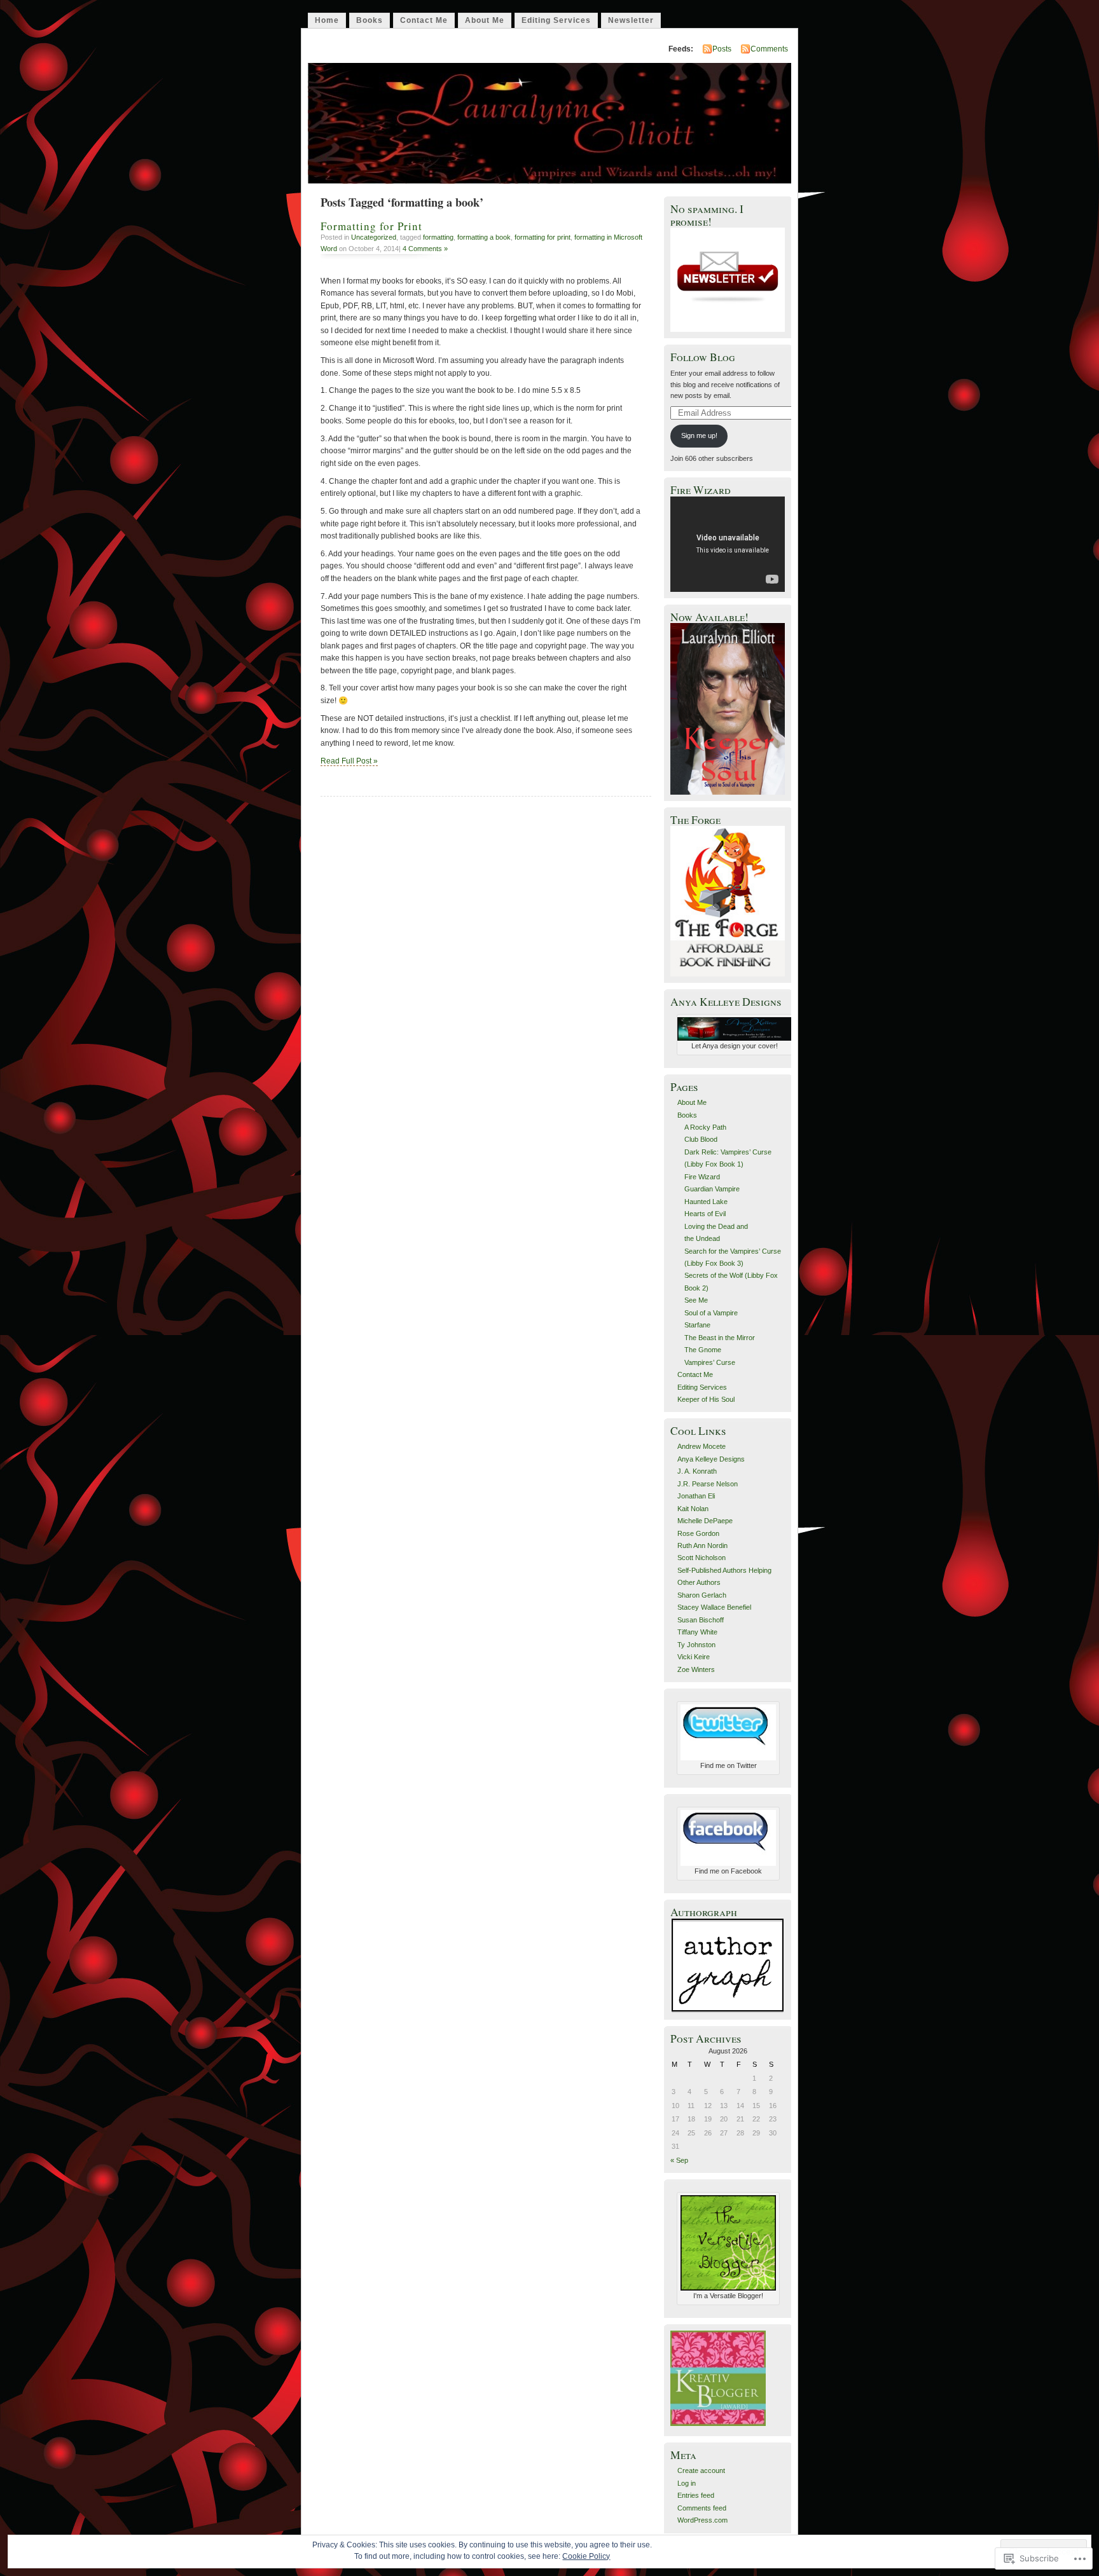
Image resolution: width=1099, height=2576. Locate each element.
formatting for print (543, 237)
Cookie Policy (586, 2556)
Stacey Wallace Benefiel (714, 1607)
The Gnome (703, 1350)
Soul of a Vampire (711, 1313)
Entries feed (696, 2495)
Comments (769, 49)
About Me (485, 20)
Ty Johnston (696, 1645)
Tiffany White (697, 1632)
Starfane (697, 1325)
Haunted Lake (706, 1202)
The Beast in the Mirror (720, 1338)
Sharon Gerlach (702, 1595)
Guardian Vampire (712, 1189)
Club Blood (701, 1139)
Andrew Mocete (702, 1446)
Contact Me (424, 20)
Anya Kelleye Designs (711, 1459)
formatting (438, 237)
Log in (687, 2483)
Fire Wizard (702, 1177)
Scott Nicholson (702, 1558)
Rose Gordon (698, 1533)
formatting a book (484, 237)
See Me (696, 1300)
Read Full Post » (349, 761)
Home (327, 20)
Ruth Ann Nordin (702, 1545)
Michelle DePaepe (705, 1521)
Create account (701, 2470)
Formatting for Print (371, 226)
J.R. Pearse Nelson (708, 1484)
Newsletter (631, 20)
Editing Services (556, 20)
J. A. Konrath (697, 1471)
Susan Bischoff (701, 1620)
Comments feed (702, 2508)
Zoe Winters (696, 1669)
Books (370, 20)
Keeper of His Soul (706, 1399)
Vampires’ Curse (710, 1362)
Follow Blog (703, 357)
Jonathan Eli (696, 1496)
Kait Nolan (693, 1509)
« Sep (679, 2160)
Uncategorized (374, 237)
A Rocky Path (705, 1127)
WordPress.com (702, 2520)
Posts (722, 49)
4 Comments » (425, 249)
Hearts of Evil (705, 1214)
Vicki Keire (694, 1657)
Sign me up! (699, 435)
